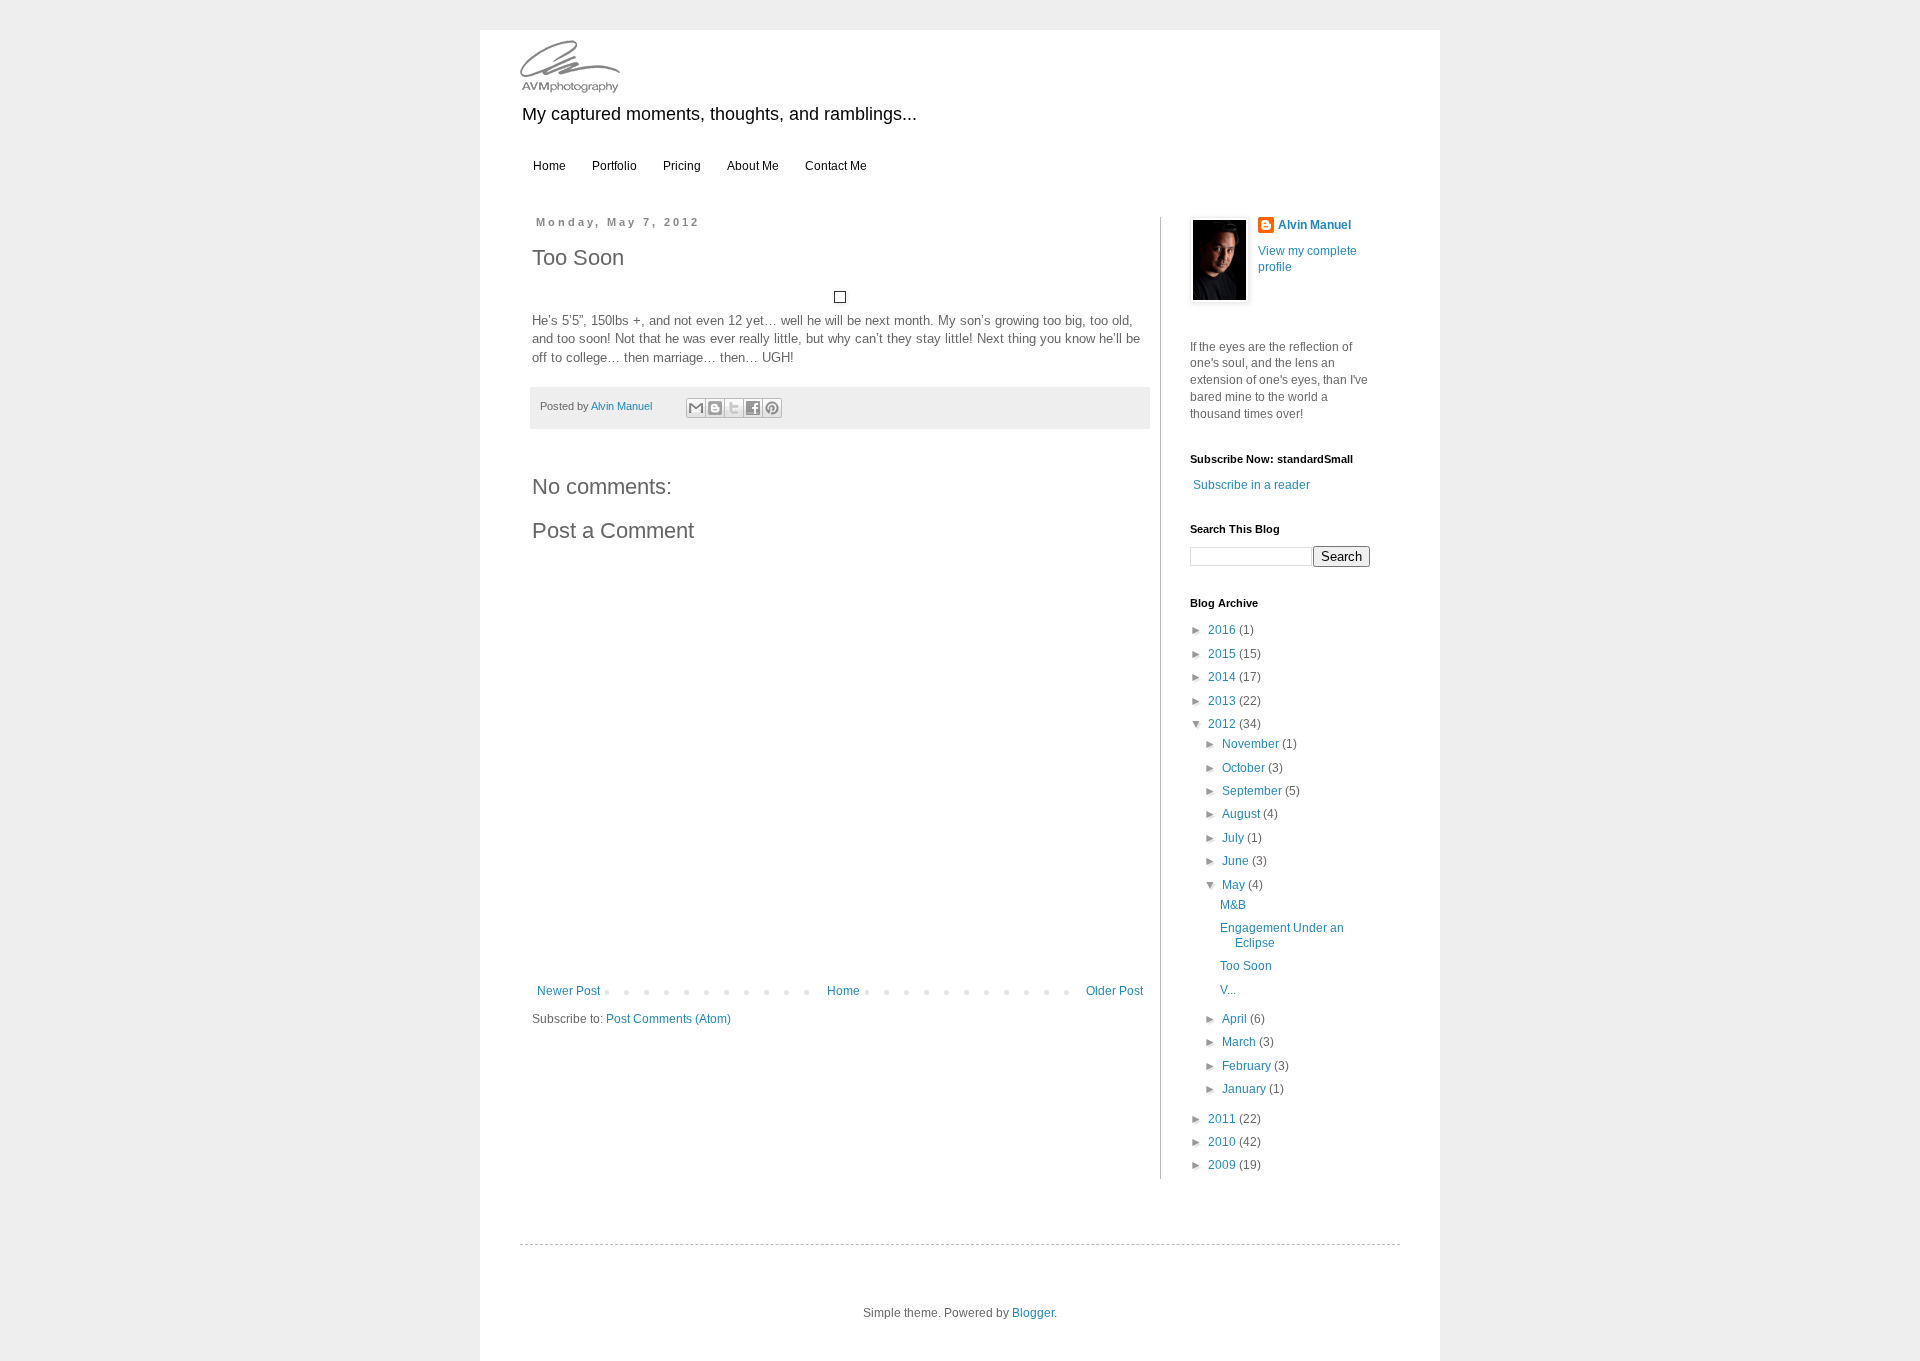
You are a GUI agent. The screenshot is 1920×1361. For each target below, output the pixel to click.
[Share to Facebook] (753, 408)
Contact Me (836, 166)
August (1242, 814)
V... (1228, 990)
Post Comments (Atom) (668, 1019)
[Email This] (696, 408)
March (1240, 1042)
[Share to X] (734, 408)
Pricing (682, 166)
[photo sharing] (840, 298)
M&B (1233, 905)
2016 (1223, 630)
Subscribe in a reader (1251, 485)
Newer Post (568, 991)
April (1236, 1019)
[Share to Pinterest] (772, 408)
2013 (1223, 701)
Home (549, 166)
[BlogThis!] (715, 408)
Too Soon (1246, 966)
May (1235, 885)
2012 (1223, 724)
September (1253, 791)
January (1245, 1089)
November (1252, 744)
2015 (1223, 654)
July (1234, 838)
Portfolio (614, 166)
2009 (1223, 1165)
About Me (753, 166)
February (1248, 1066)
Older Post (1114, 991)
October (1245, 768)
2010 (1223, 1142)
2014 (1223, 677)
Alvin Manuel (1314, 225)
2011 (1223, 1119)
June (1237, 861)
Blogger (1033, 1313)
